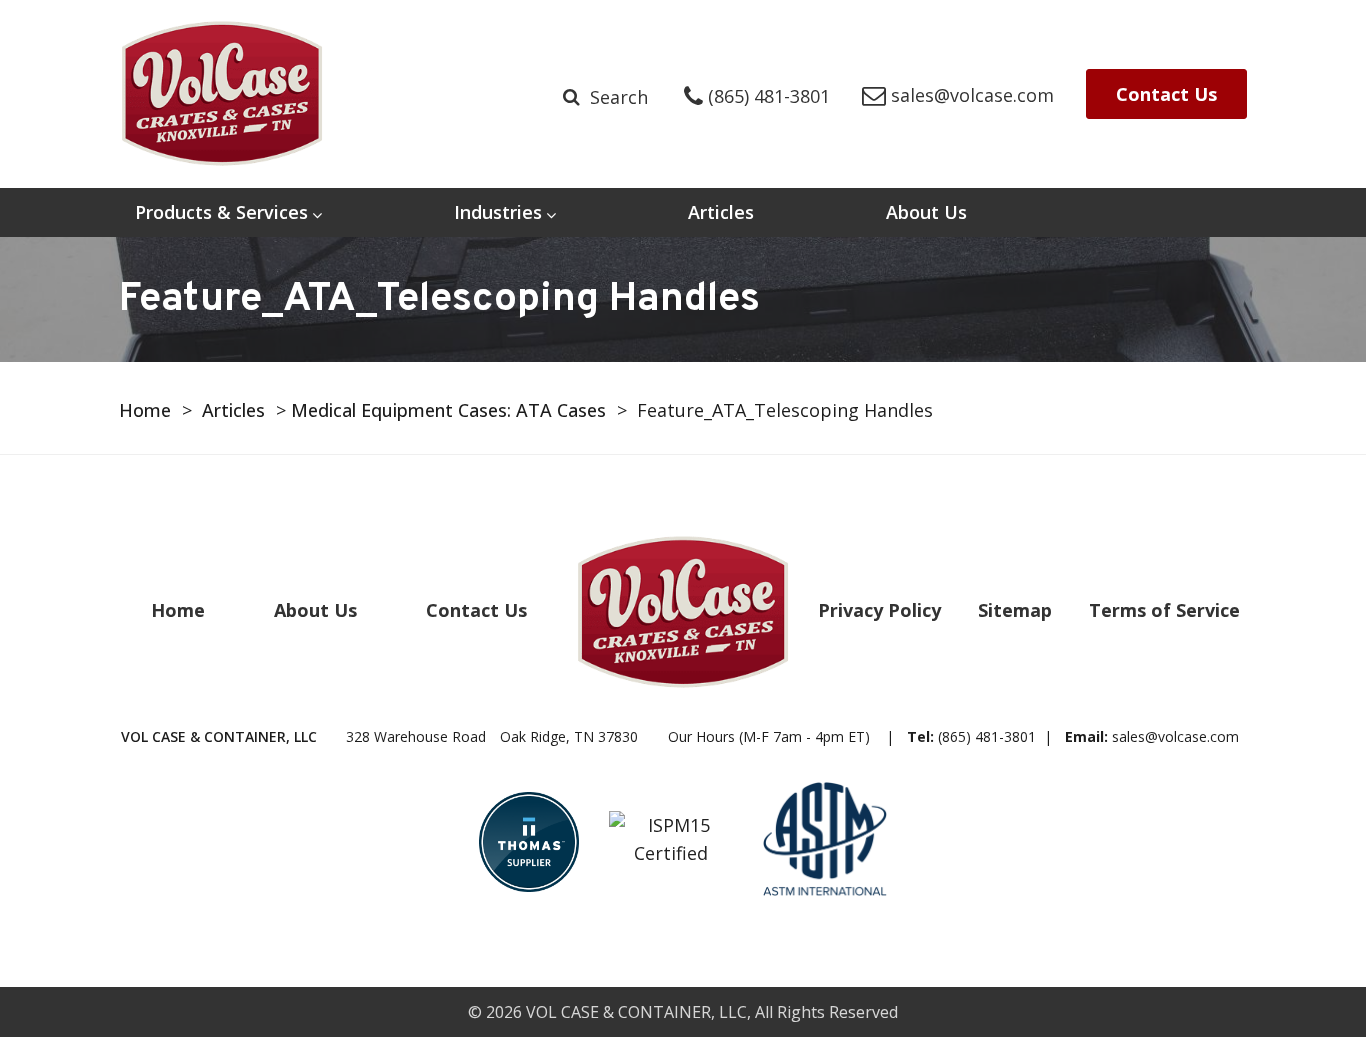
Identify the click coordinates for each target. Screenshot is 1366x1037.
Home (145, 410)
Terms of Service (1164, 610)
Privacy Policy (879, 610)
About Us (926, 212)
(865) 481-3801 (987, 736)
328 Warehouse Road (492, 736)
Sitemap (1015, 610)
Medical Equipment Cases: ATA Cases (448, 410)
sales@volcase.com (1175, 736)
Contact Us (1166, 94)
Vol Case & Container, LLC (636, 1012)
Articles (721, 212)
